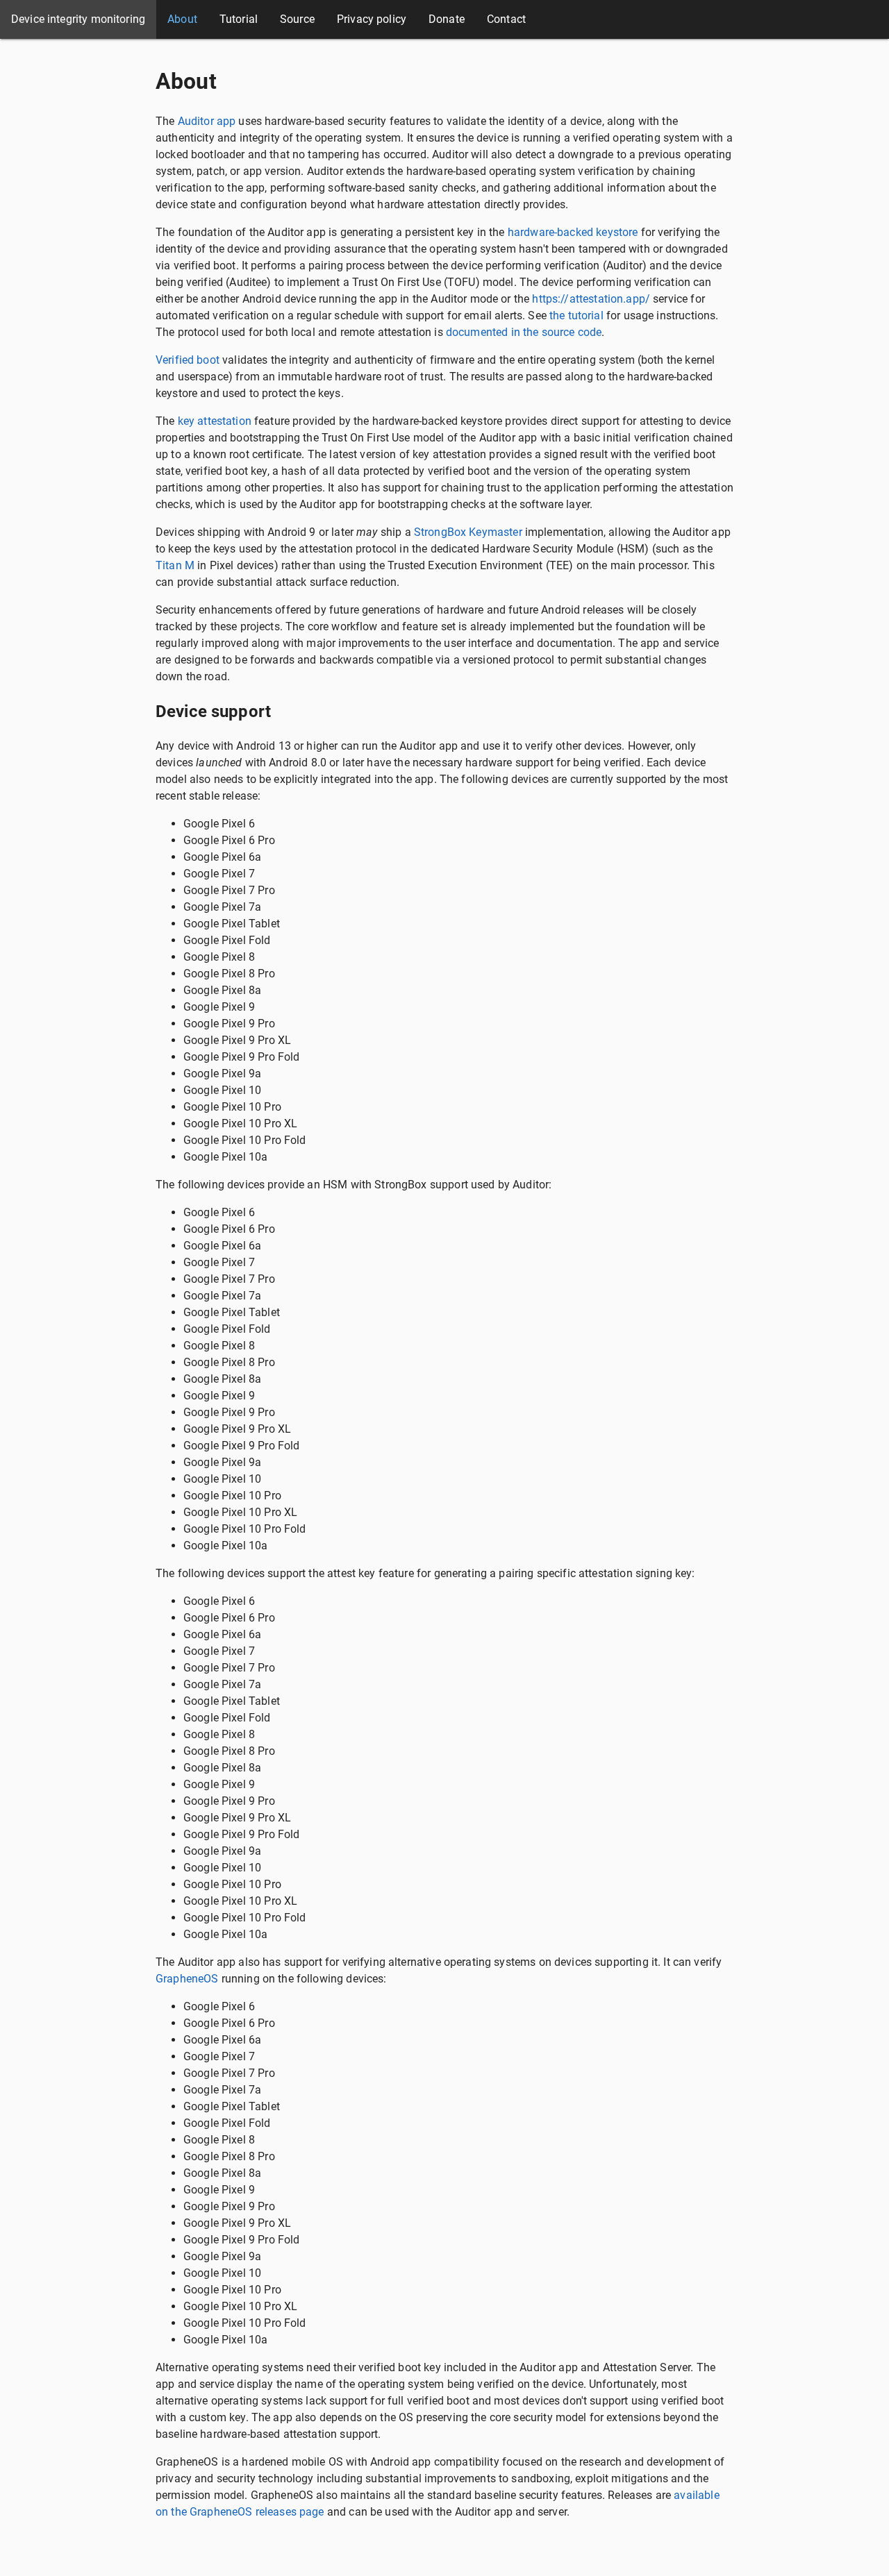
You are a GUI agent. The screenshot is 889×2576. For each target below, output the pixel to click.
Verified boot (188, 360)
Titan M (175, 565)
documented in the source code (524, 332)
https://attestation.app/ (591, 299)
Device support (213, 712)
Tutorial (239, 19)
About (182, 19)
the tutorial (576, 315)
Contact (506, 19)
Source (297, 19)
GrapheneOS (187, 1979)
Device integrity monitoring (78, 19)
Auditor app (207, 121)
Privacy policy (372, 19)
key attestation (215, 421)
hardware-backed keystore (573, 232)
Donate (447, 19)
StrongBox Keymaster (468, 532)
